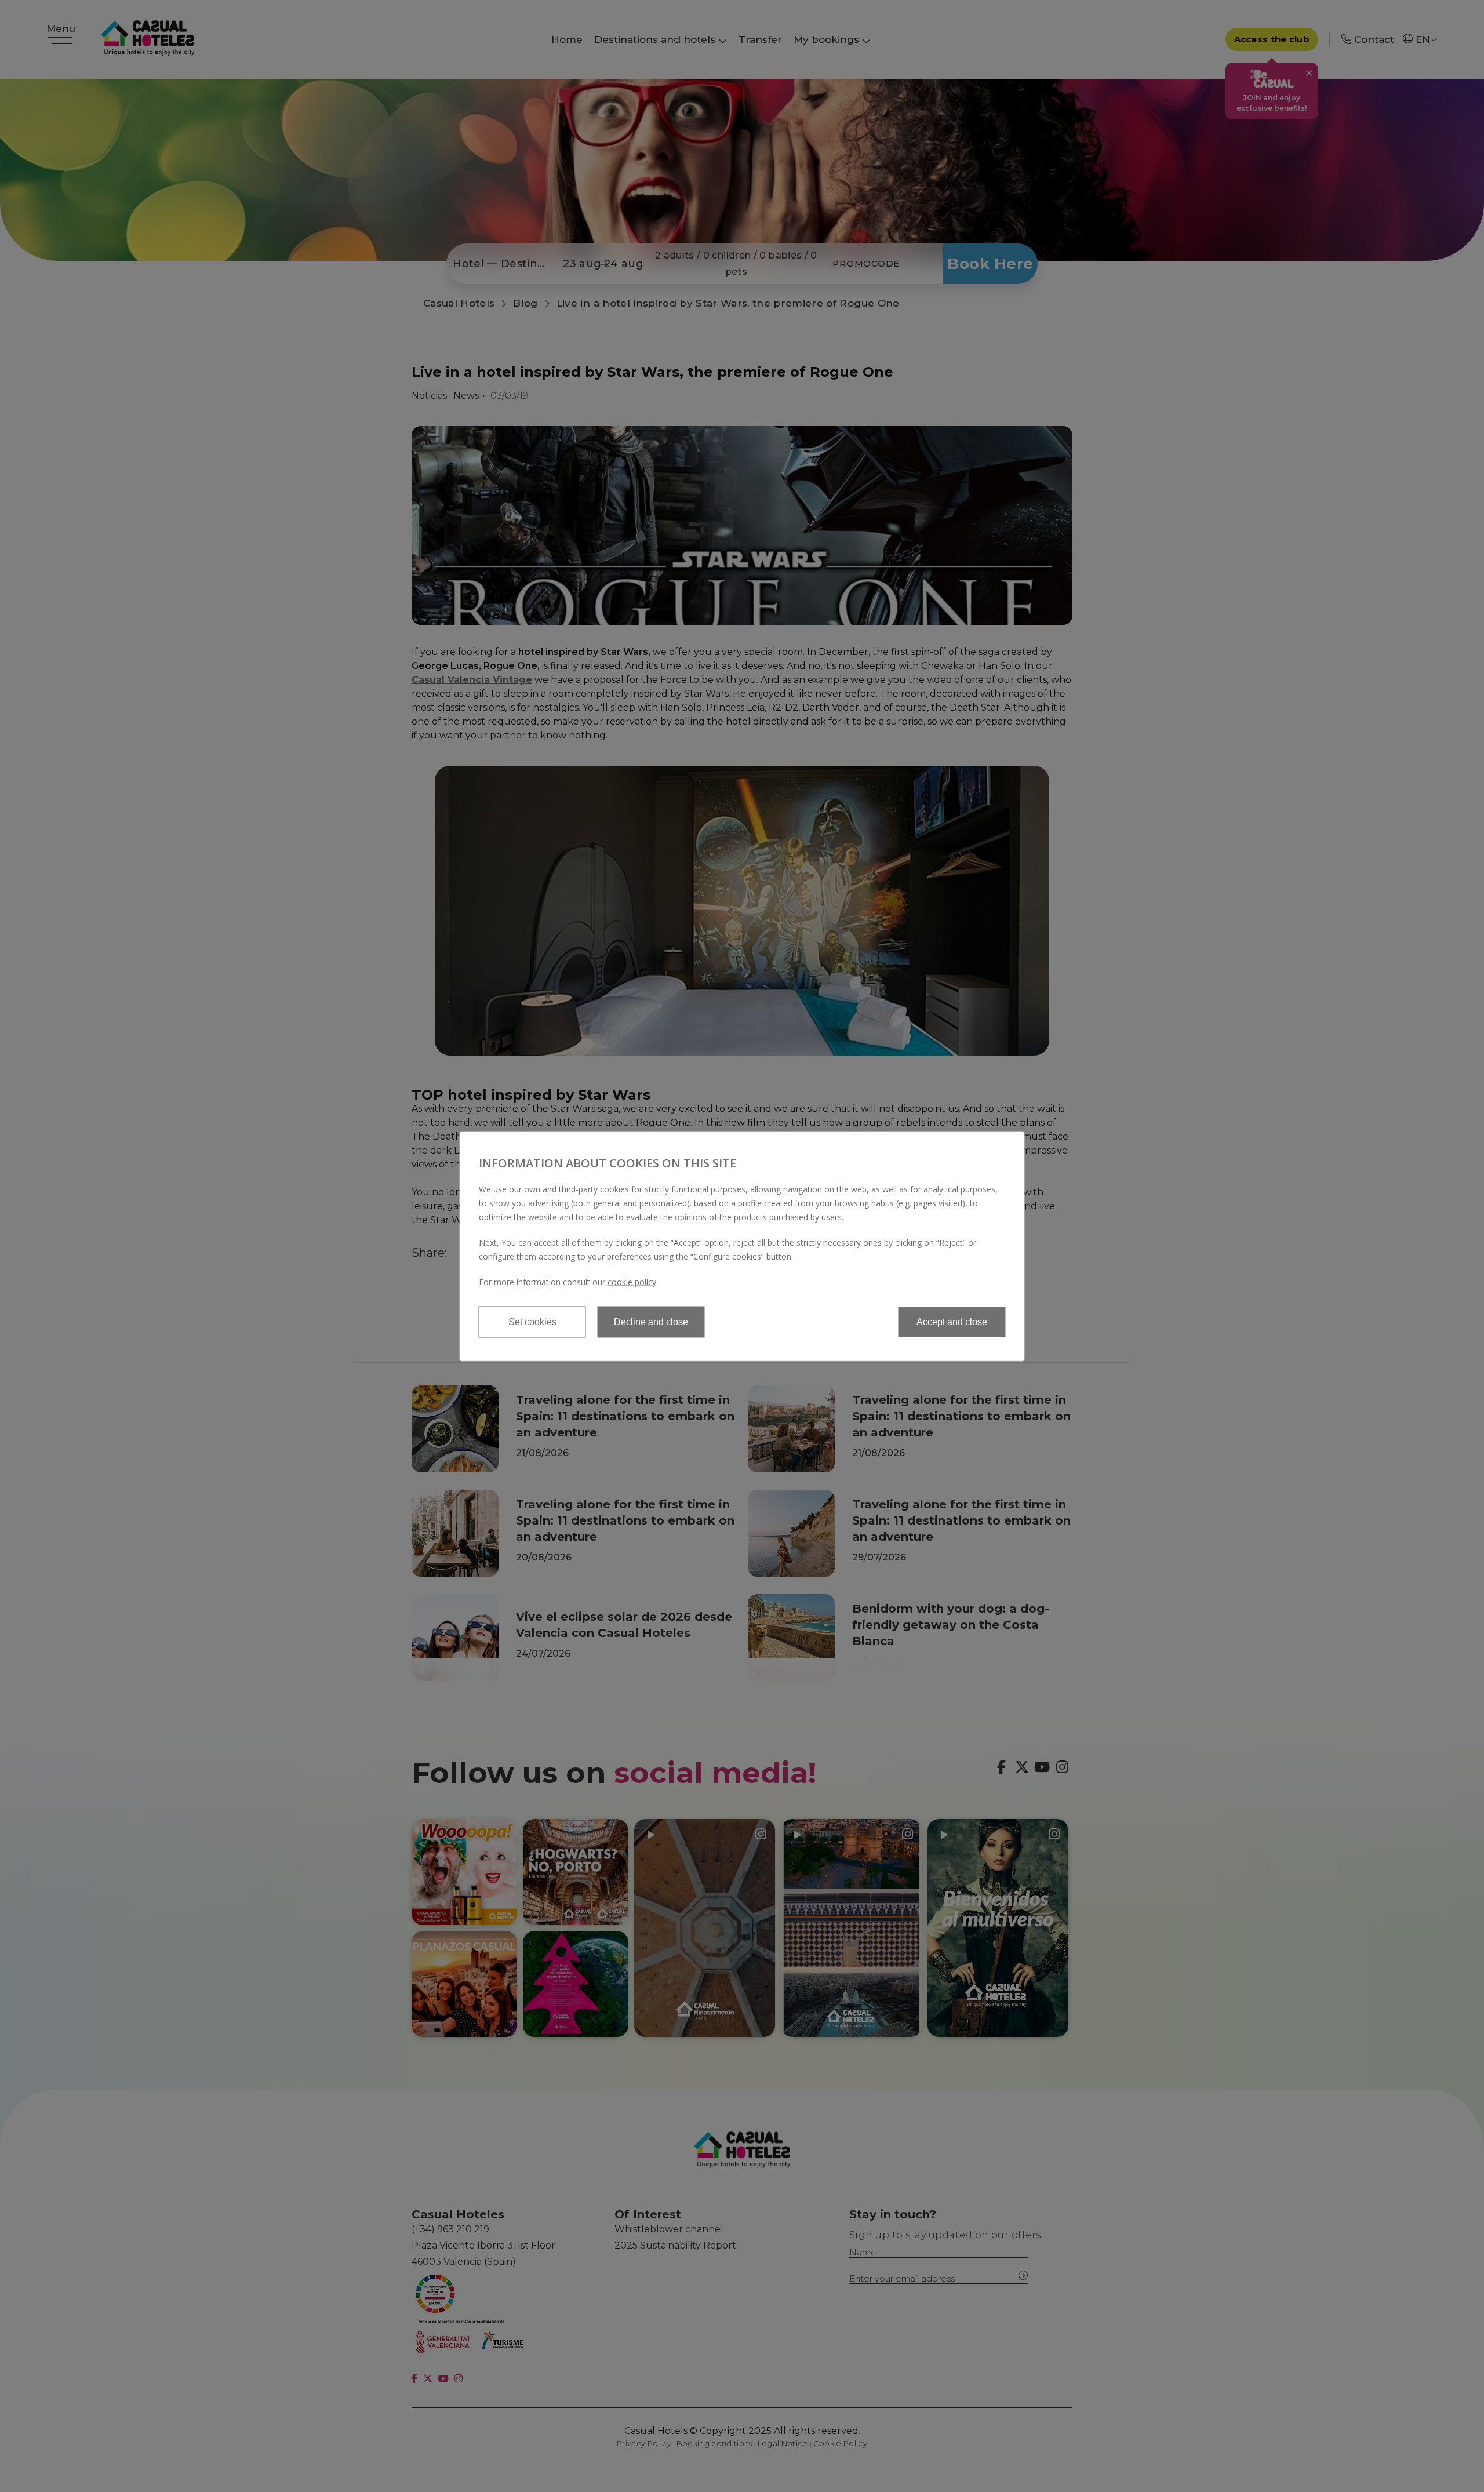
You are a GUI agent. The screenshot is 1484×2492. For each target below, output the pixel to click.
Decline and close (651, 1321)
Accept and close (952, 1321)
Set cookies (532, 1321)
